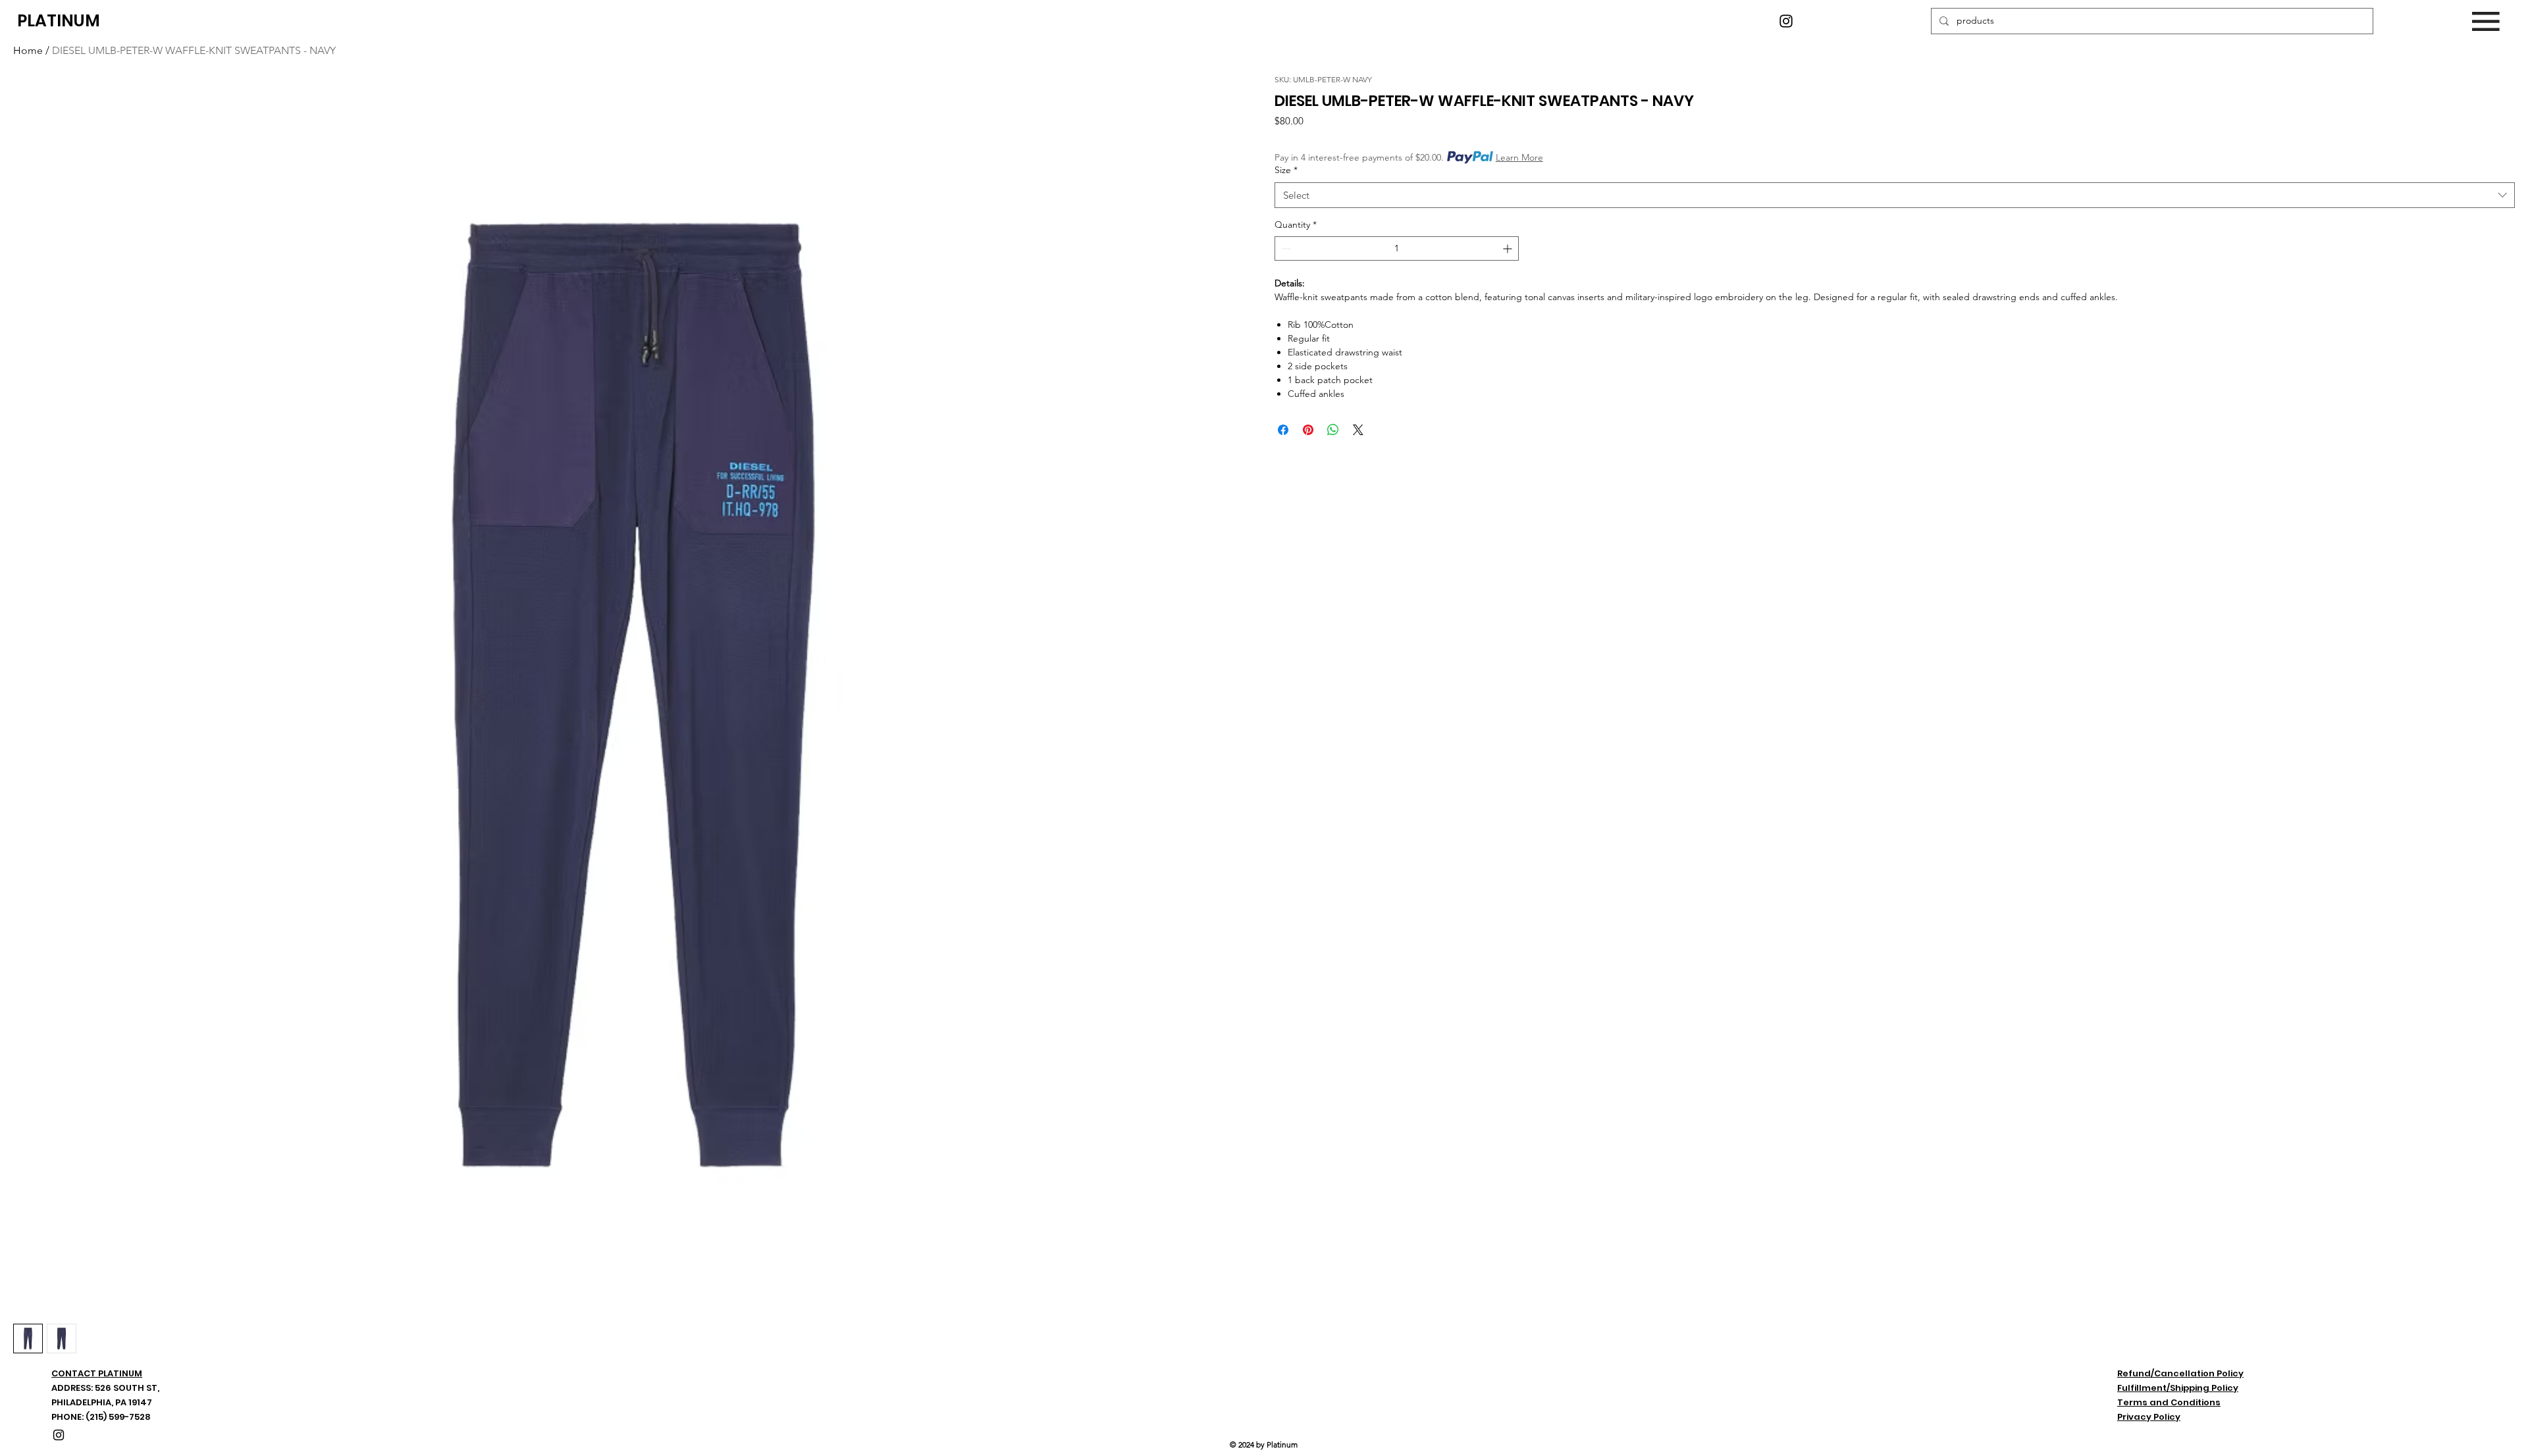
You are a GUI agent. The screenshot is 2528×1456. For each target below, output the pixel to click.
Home (28, 50)
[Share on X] (1358, 430)
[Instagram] (1786, 21)
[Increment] (1509, 248)
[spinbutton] (1397, 248)
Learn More (1519, 157)
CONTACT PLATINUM (97, 1373)
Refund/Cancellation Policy (2180, 1373)
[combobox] (1895, 195)
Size (1286, 170)
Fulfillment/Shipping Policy (2178, 1388)
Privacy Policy (2149, 1417)
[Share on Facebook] (1283, 430)
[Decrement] (1285, 248)
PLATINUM (59, 21)
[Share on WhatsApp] (1333, 430)
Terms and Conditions (2169, 1402)
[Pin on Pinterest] (1308, 430)
